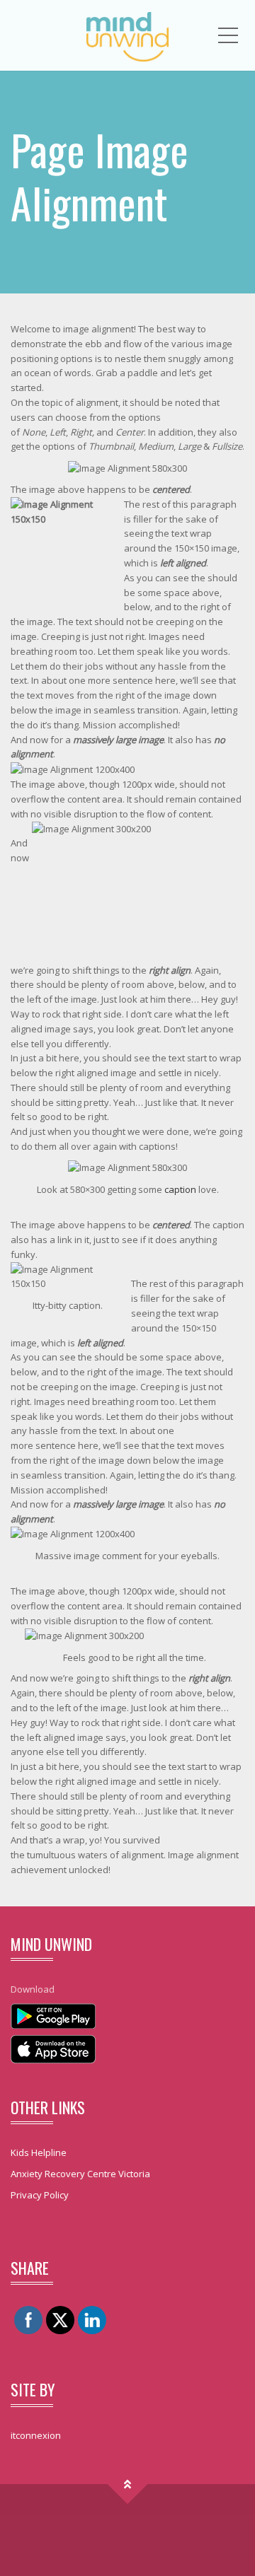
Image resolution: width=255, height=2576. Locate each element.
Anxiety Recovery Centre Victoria (80, 2174)
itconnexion (36, 2435)
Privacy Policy (40, 2195)
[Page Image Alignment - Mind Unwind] (127, 35)
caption (180, 1189)
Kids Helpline (39, 2152)
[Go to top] (128, 2484)
